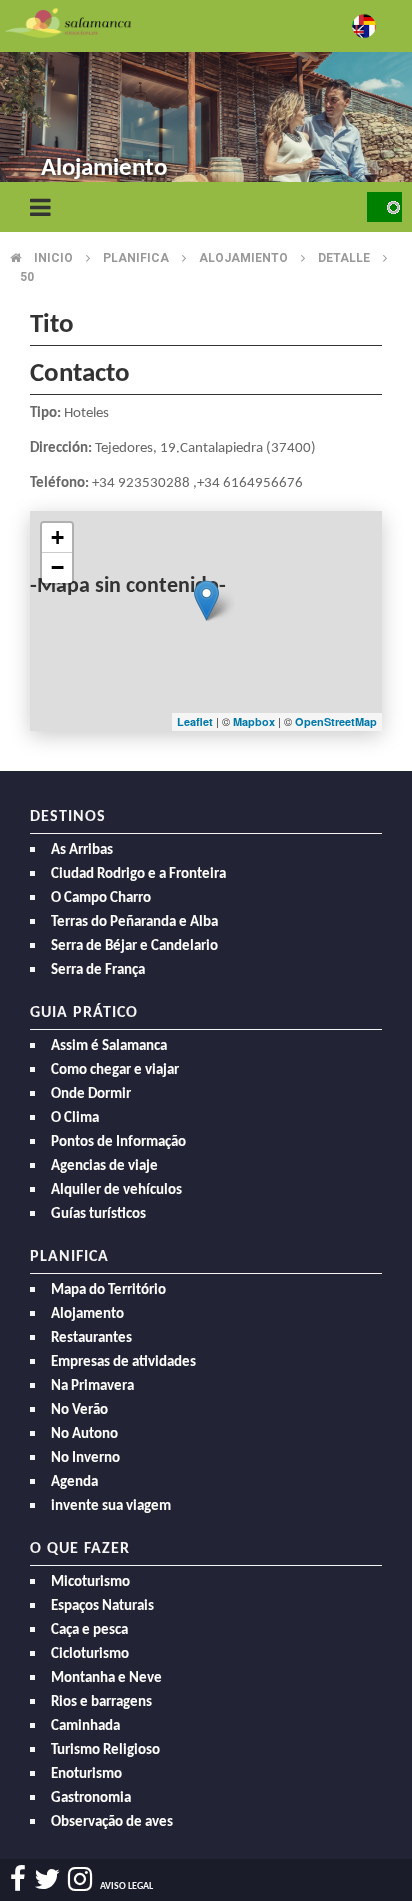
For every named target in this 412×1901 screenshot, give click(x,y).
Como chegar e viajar (115, 1070)
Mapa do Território (108, 1290)
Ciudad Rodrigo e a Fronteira (138, 874)
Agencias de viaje (104, 1166)
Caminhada (85, 1726)
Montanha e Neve (106, 1678)
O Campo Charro (101, 898)
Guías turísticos (98, 1214)
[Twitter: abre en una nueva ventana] (47, 1879)
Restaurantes (91, 1338)
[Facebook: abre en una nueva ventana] (18, 1879)
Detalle (344, 258)
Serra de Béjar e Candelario (134, 946)
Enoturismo (86, 1774)
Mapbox (255, 721)
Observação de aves (112, 1822)
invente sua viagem (111, 1506)
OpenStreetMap (336, 721)
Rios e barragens (101, 1702)
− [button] (57, 567)
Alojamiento (243, 258)
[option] (206, 100)
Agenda (74, 1482)
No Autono (84, 1434)
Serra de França (98, 970)
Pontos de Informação (118, 1142)
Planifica (136, 258)
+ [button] (57, 537)
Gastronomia (91, 1798)
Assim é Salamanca (109, 1046)
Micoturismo (90, 1582)
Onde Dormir (91, 1094)
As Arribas (82, 850)
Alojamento (87, 1314)
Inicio (53, 258)
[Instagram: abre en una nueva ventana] (80, 1879)
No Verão (79, 1410)
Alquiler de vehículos (116, 1190)
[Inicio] (68, 21)
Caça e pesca (89, 1630)
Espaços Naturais (102, 1606)
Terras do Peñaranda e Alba (134, 922)
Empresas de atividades (123, 1362)
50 (27, 277)
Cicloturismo (90, 1654)
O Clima (75, 1118)
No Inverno (85, 1458)
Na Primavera (92, 1386)
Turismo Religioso (105, 1750)
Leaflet (195, 721)
